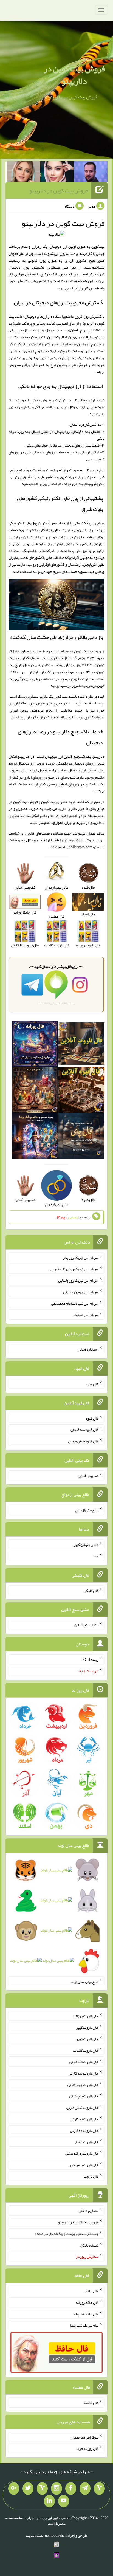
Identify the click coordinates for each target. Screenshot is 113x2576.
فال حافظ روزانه (87, 2302)
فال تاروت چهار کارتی (83, 2084)
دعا (96, 1556)
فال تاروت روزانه (86, 2016)
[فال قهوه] (81, 1091)
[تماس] (42, 2488)
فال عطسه (91, 2403)
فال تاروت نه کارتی (85, 2119)
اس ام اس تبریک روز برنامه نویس (74, 1269)
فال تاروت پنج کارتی (84, 2096)
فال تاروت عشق (87, 2142)
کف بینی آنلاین (88, 1475)
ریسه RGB (90, 1659)
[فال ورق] (35, 1137)
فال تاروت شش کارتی (82, 2107)
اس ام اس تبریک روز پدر (81, 1257)
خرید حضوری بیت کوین (59, 802)
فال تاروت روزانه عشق (82, 2153)
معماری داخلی (89, 2211)
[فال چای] (81, 1137)
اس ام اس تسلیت (86, 1315)
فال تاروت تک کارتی (84, 2062)
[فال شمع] (35, 1091)
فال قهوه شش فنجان (83, 1441)
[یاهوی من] (99, 2488)
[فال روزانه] (35, 1045)
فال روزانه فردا (87, 2448)
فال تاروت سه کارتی (84, 2073)
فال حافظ (92, 2291)
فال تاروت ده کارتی (84, 2130)
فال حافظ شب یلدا (85, 2314)
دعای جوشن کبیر (86, 1545)
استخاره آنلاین (88, 1349)
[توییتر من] (28, 2488)
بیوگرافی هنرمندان (85, 2437)
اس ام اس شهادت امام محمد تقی (75, 1303)
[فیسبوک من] (71, 2488)
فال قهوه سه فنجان (84, 1430)
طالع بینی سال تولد (85, 1981)
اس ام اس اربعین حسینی (81, 1292)
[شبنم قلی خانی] (23, 173)
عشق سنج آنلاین (86, 1625)
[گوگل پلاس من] (14, 2488)
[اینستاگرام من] (56, 2488)
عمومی (73, 1217)
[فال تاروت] (81, 1045)
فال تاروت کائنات (86, 2050)
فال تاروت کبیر (87, 2027)
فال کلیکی (91, 1590)
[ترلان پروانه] (57, 173)
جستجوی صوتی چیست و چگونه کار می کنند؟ (67, 2234)
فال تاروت (91, 2176)
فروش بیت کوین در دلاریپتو (74, 75)
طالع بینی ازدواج (87, 1510)
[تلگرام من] (85, 2488)
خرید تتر (91, 470)
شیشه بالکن (89, 2245)
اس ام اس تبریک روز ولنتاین (78, 1280)
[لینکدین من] (49, 2501)
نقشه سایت (35, 2535)
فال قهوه (92, 1418)
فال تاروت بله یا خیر (84, 2165)
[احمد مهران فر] (91, 173)
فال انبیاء (92, 1384)
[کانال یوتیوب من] (64, 2501)
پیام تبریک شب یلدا (84, 2325)
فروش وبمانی (92, 484)
